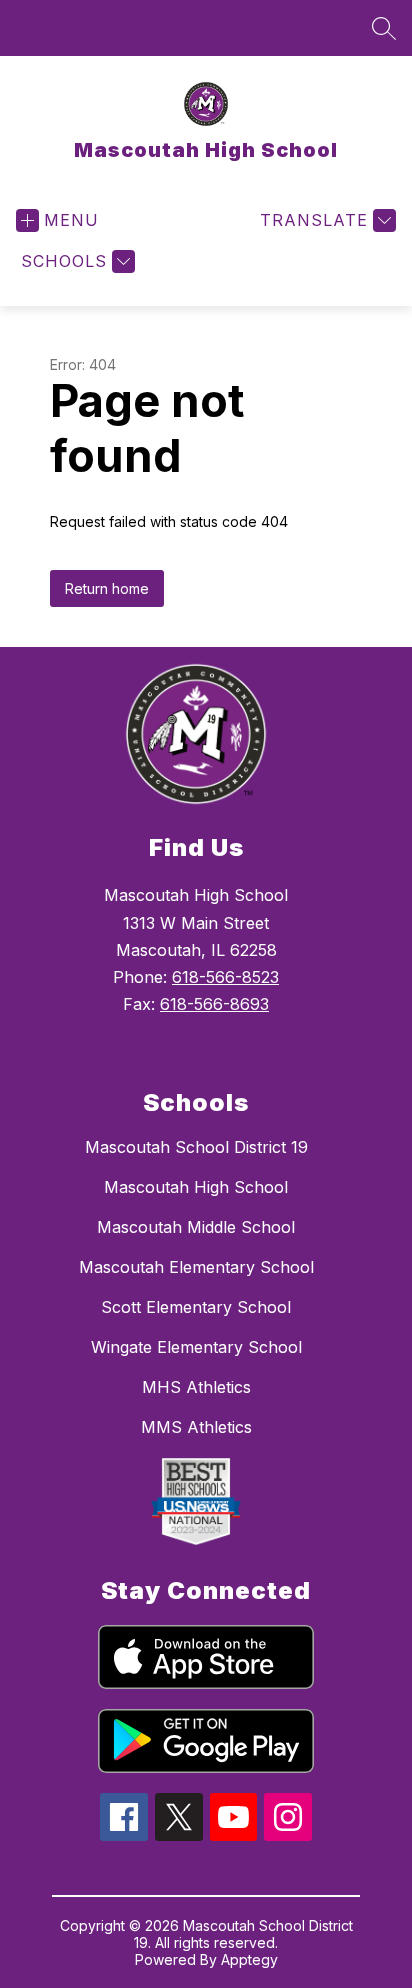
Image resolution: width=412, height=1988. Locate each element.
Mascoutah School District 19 (196, 1147)
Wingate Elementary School (196, 1347)
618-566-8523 (225, 977)
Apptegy (249, 1959)
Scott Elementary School (196, 1307)
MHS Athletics (196, 1387)
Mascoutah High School (196, 1187)
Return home (107, 588)
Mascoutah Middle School (196, 1227)
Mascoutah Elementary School (196, 1267)
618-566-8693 (214, 1004)
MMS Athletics (196, 1427)
